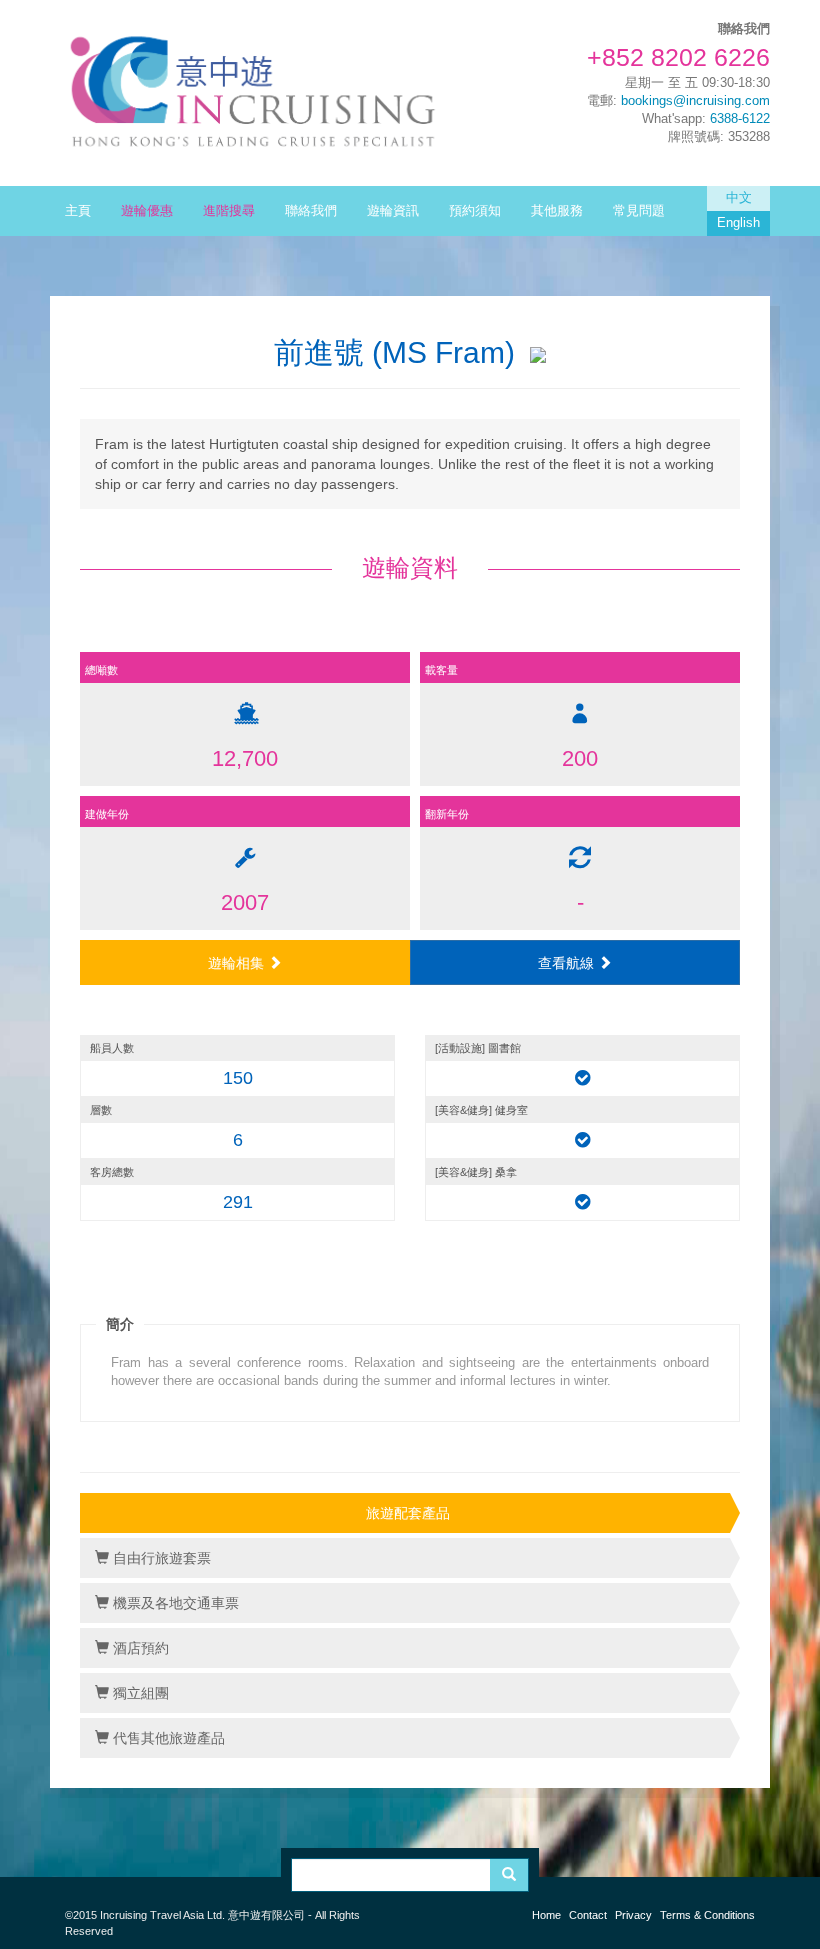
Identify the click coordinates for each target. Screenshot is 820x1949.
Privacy (633, 1915)
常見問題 (639, 211)
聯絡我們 (311, 211)
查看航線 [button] (568, 963)
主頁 (78, 211)
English (738, 223)
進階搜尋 (229, 211)
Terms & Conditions (707, 1915)
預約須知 (475, 211)
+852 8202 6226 (678, 57)
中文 (739, 198)
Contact (588, 1915)
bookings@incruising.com (695, 101)
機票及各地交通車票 (174, 1603)
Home (546, 1915)
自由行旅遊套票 (160, 1558)
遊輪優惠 (147, 211)
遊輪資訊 (393, 211)
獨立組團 (139, 1693)
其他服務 (557, 211)
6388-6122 (740, 119)
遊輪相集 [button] (238, 963)
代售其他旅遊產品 (167, 1738)
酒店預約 (139, 1648)
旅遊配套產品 (408, 1513)
